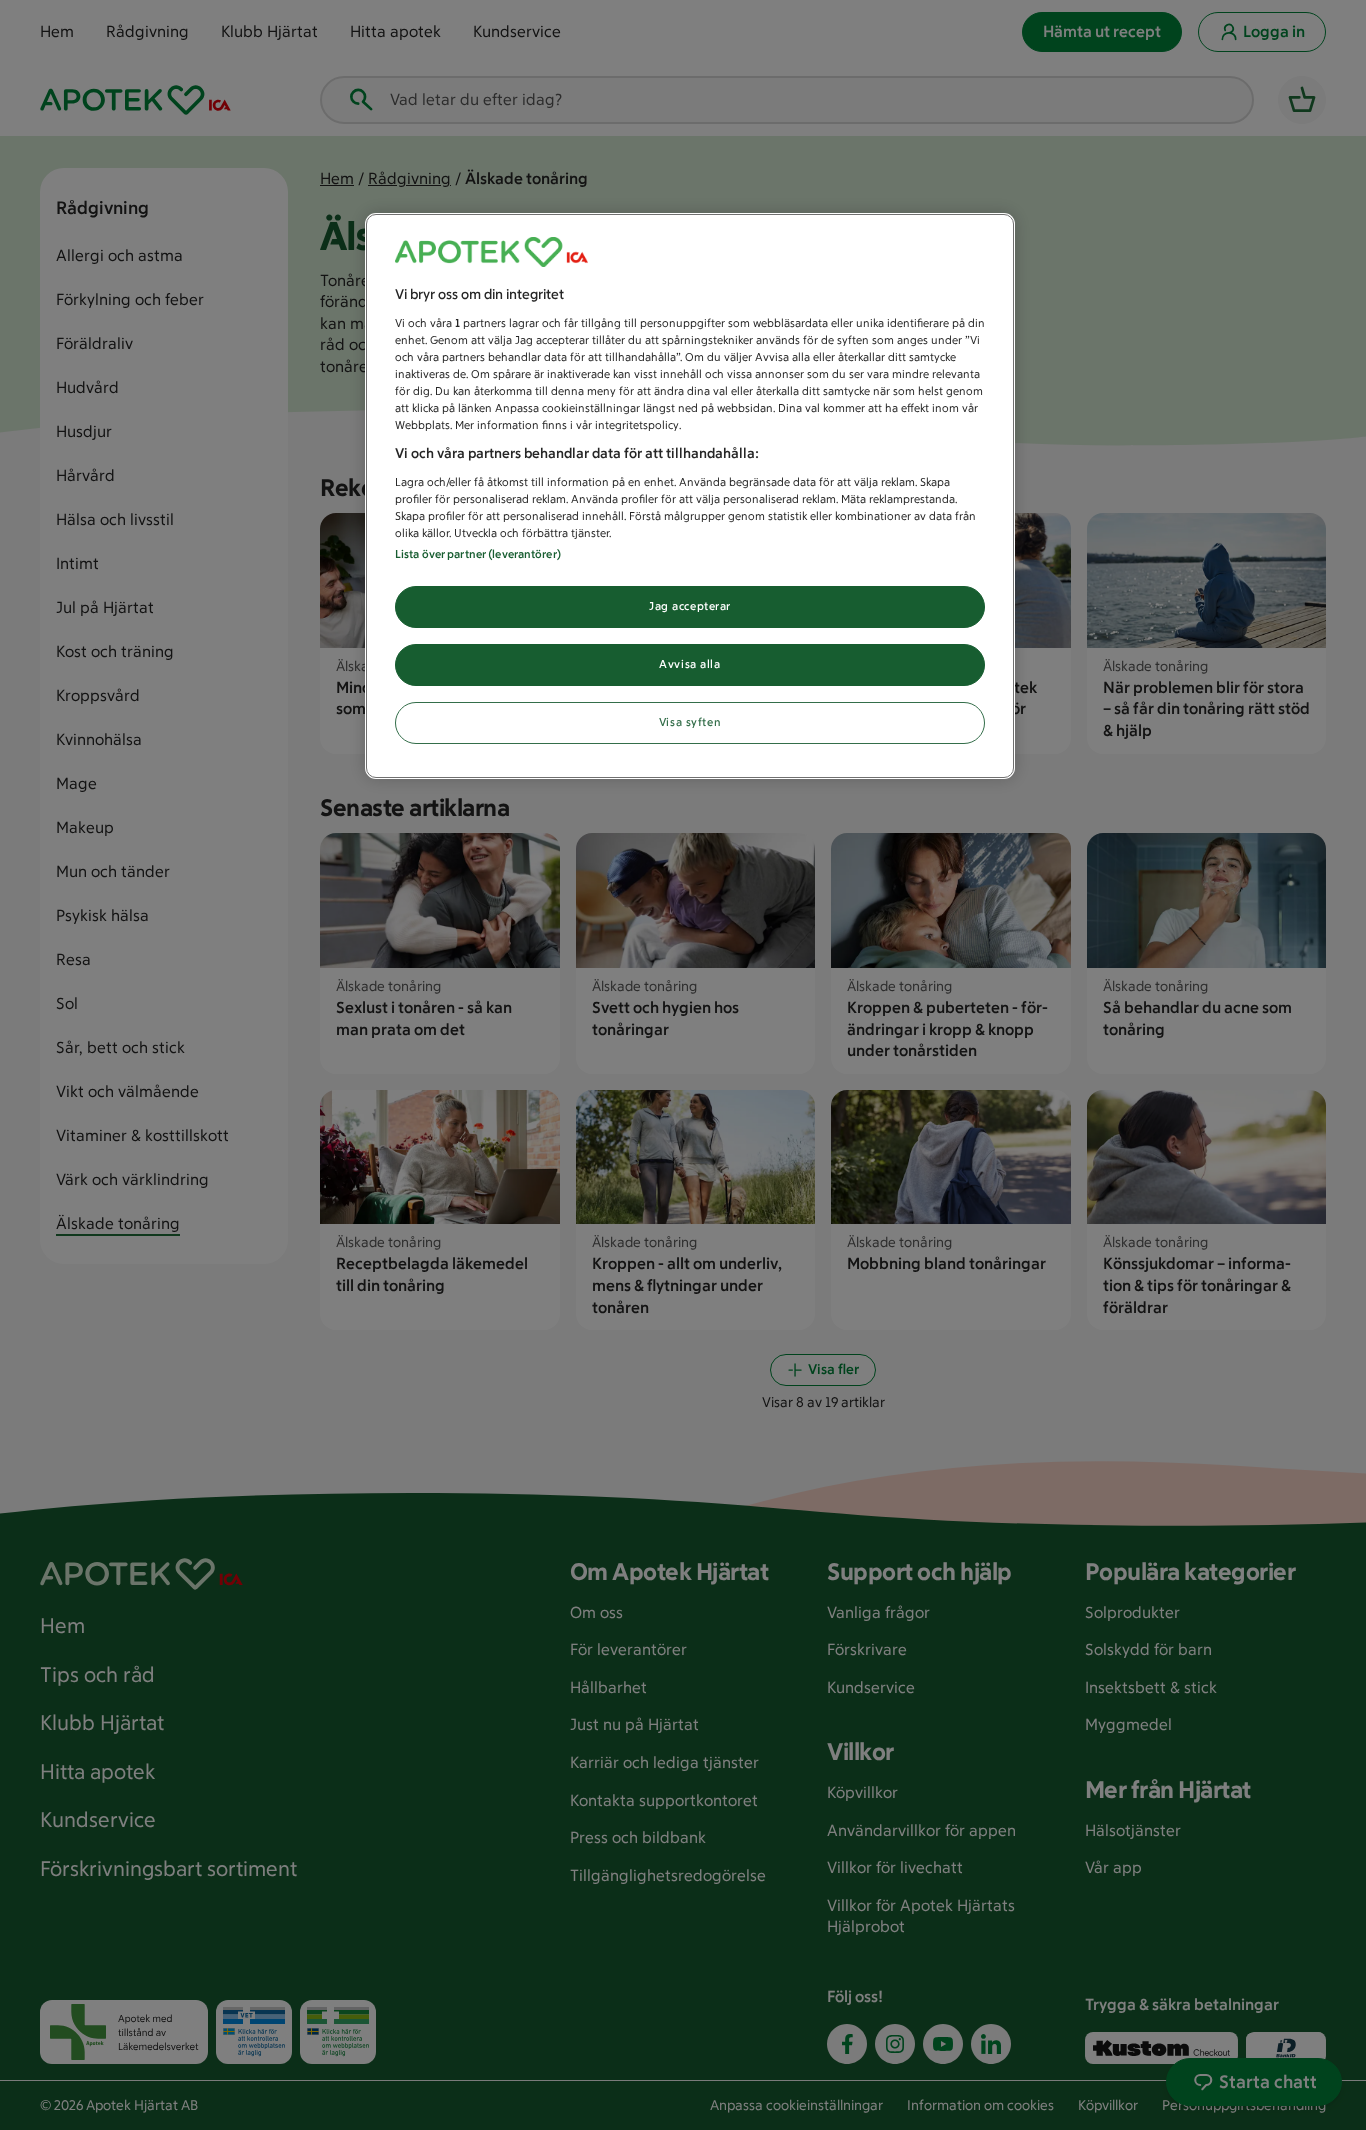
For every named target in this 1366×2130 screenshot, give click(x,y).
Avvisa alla (689, 664)
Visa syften (690, 722)
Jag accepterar (690, 606)
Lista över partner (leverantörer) (478, 554)
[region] (690, 496)
